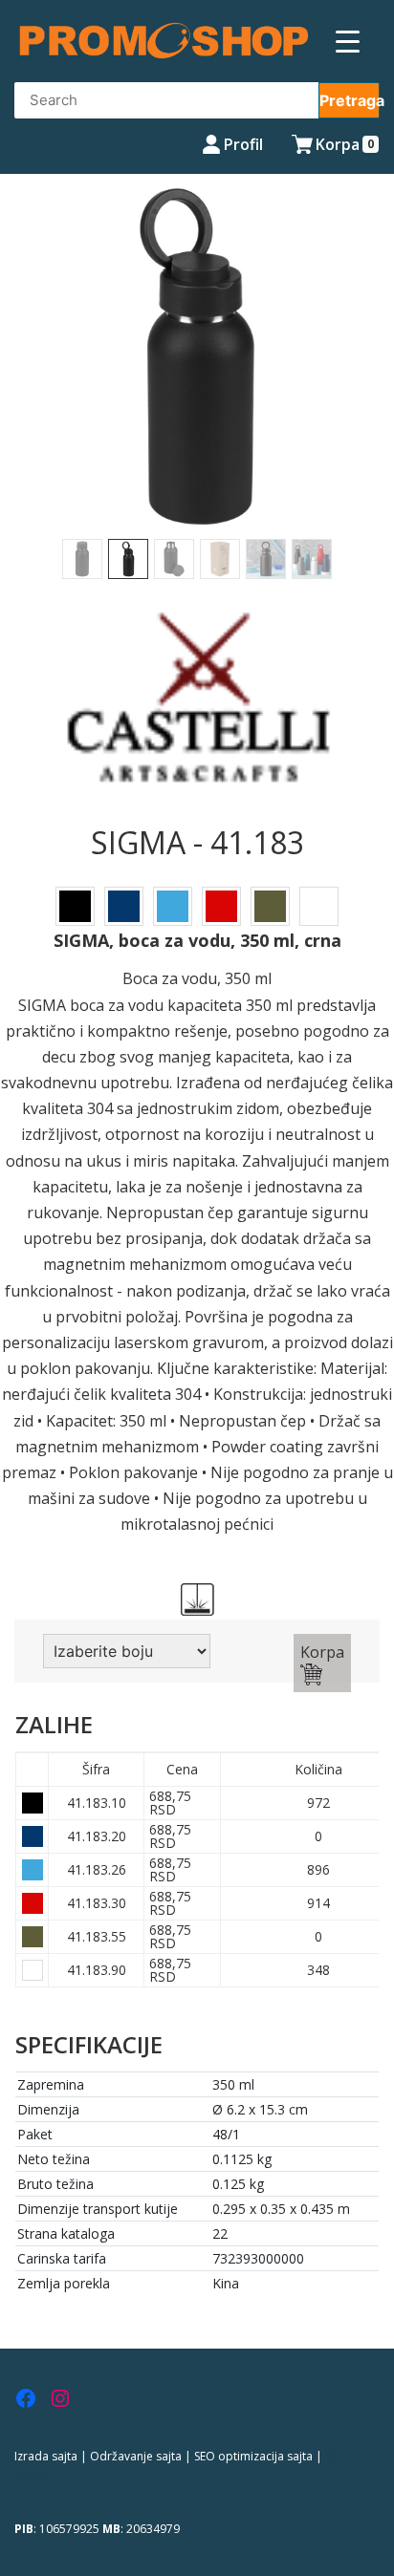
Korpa (322, 1652)
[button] (30, 376)
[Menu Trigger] (348, 41)
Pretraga (350, 100)
